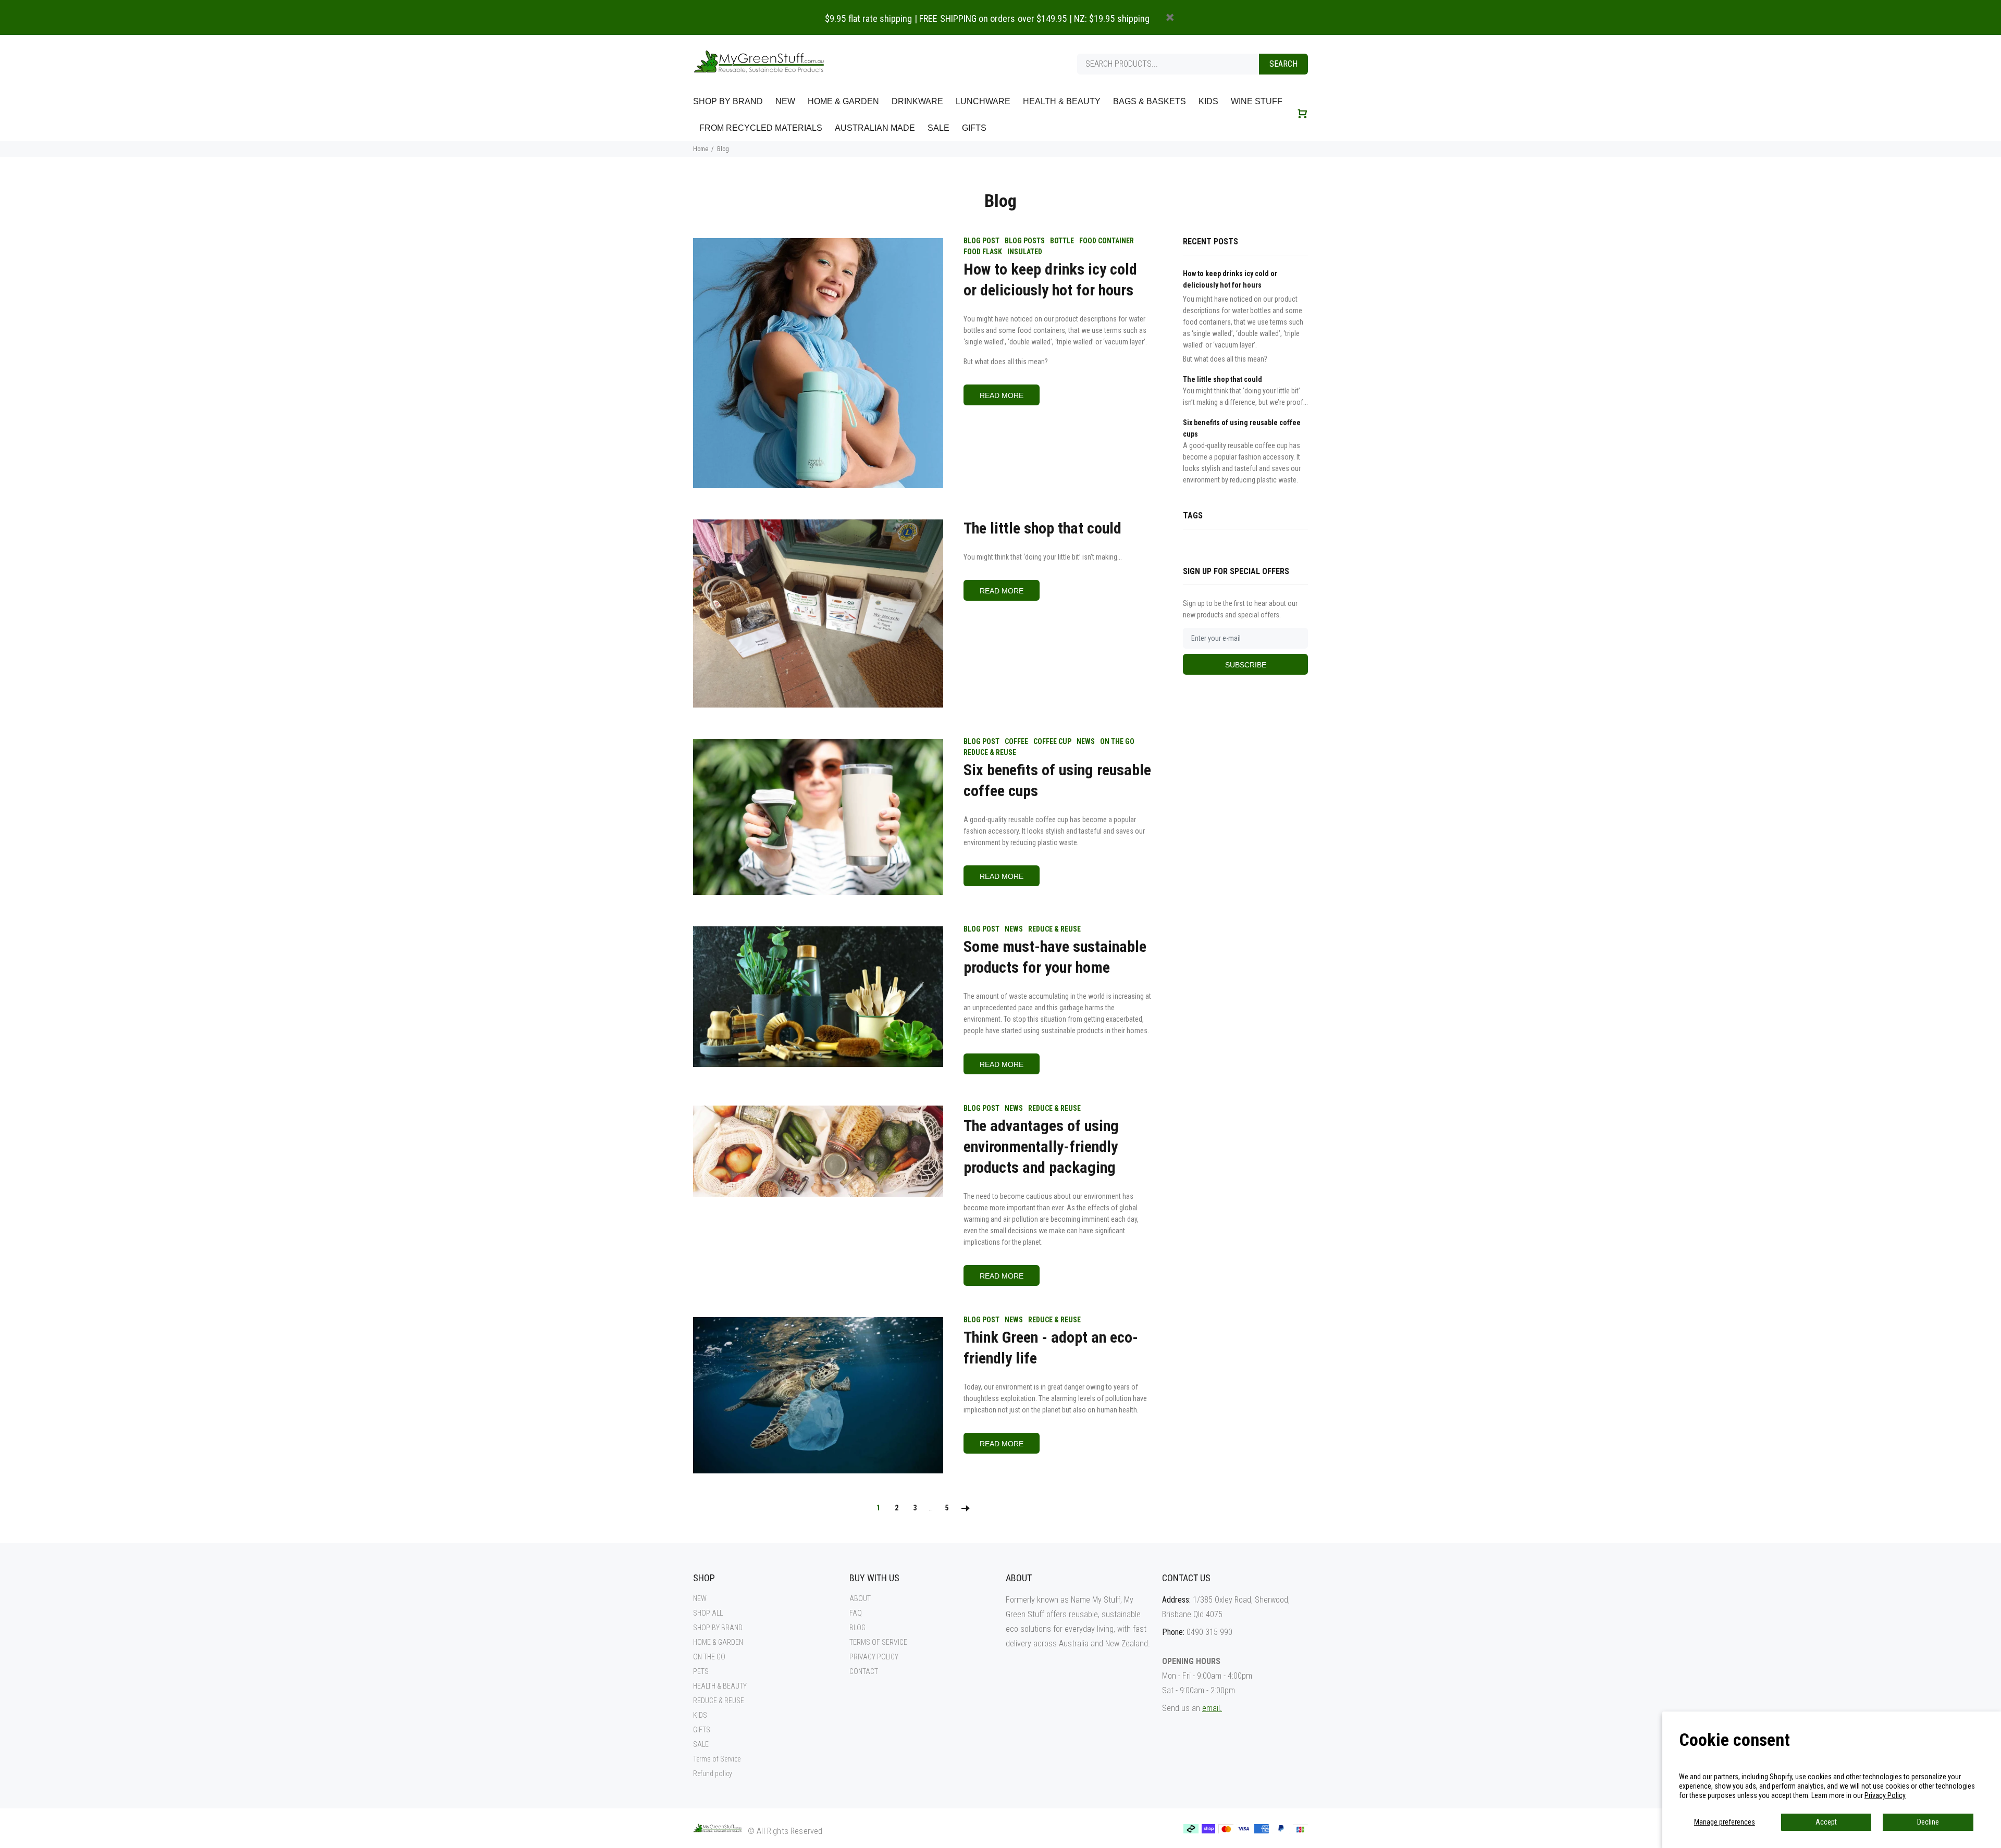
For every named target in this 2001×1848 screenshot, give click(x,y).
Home (701, 149)
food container (1107, 241)
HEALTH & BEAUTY (720, 1686)
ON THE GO (709, 1657)
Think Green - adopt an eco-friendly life (1051, 1348)
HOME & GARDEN (718, 1642)
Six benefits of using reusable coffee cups (1057, 780)
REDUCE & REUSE (719, 1701)
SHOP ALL (708, 1613)
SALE (701, 1744)
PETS (701, 1671)
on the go (1117, 741)
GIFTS (702, 1730)
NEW (700, 1598)
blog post (981, 241)
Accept (1826, 1822)
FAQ (856, 1613)
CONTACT (864, 1671)
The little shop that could (1042, 528)
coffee (1016, 741)
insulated (1025, 252)
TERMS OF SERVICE (878, 1642)
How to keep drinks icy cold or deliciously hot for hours (1050, 280)
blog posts (1025, 241)
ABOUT (860, 1598)
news (1086, 741)
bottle (1062, 241)
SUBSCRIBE (1246, 665)
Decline (1928, 1822)
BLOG (857, 1628)
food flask (983, 252)
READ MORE (1002, 395)
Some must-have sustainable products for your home (1055, 957)
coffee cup (1052, 741)
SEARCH (1283, 64)
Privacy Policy (1885, 1795)
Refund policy (713, 1773)
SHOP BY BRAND (718, 1628)
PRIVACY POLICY (874, 1657)
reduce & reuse (990, 752)
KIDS (700, 1715)
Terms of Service (717, 1759)
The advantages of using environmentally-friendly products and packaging (1041, 1146)
